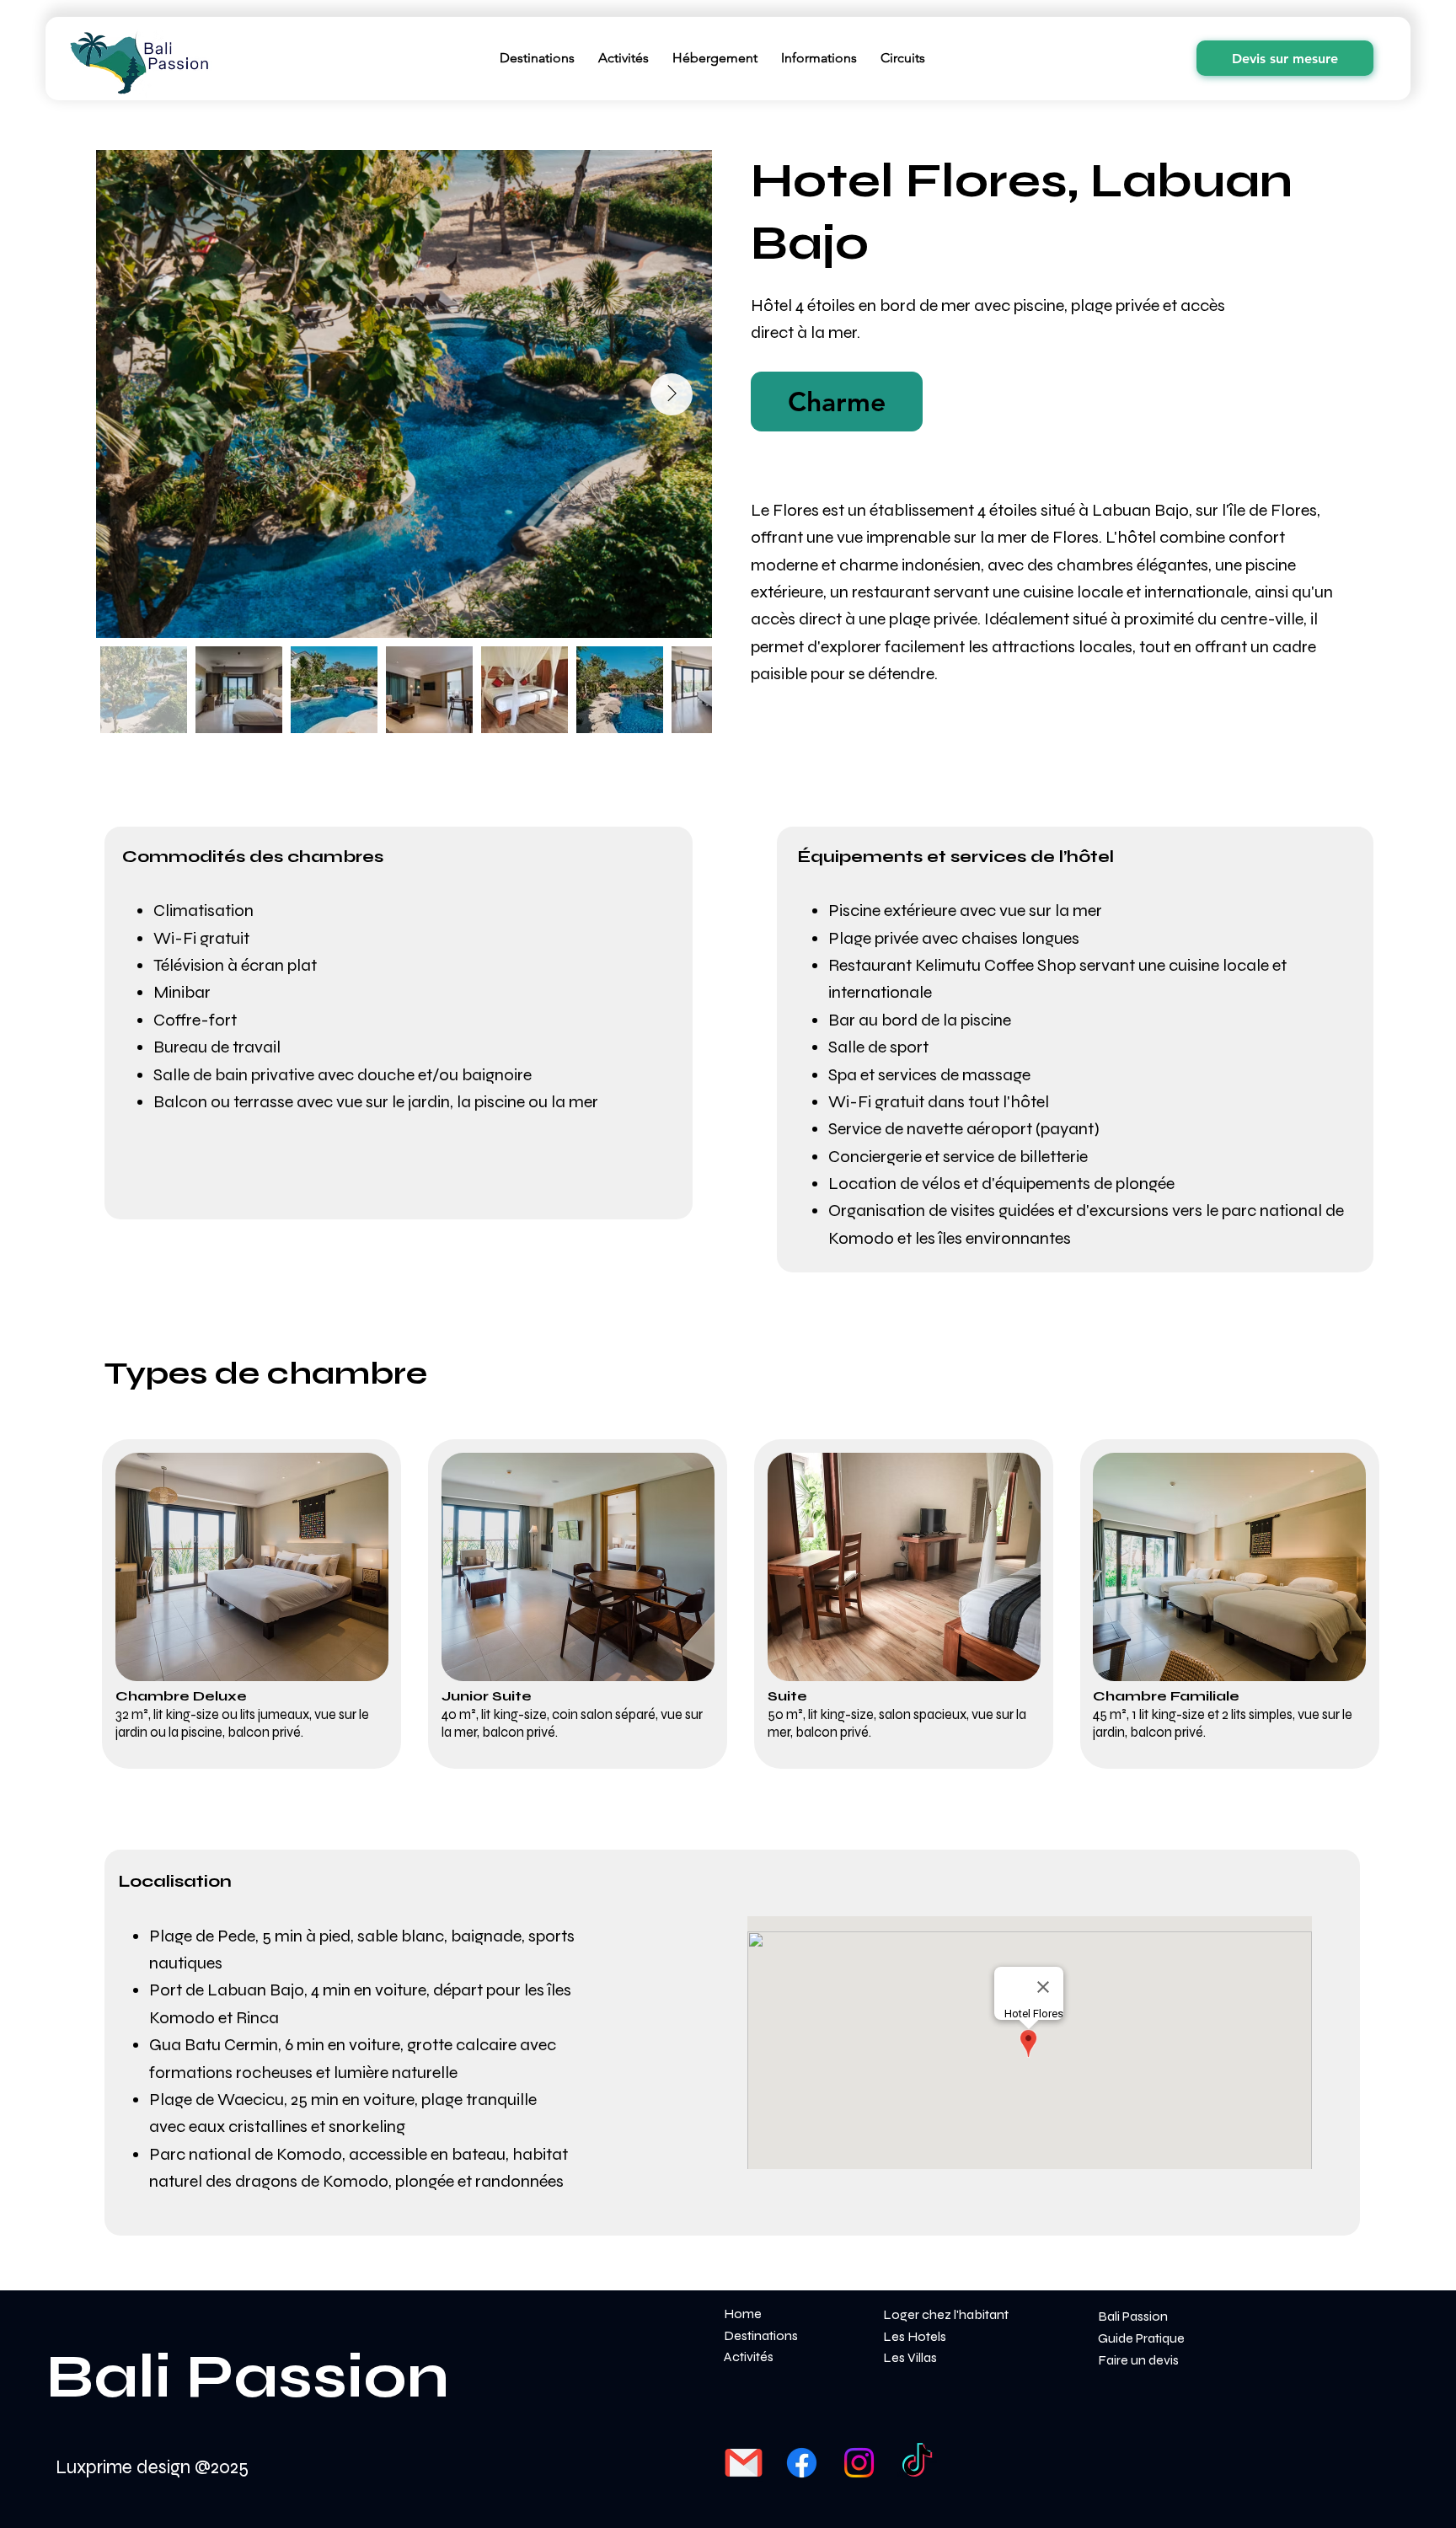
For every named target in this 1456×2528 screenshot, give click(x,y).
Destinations (761, 2335)
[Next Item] (672, 394)
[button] (837, 402)
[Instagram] (859, 2463)
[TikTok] (917, 2463)
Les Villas (910, 2357)
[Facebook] (802, 2463)
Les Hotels (915, 2336)
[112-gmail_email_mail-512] (744, 2463)
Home (743, 2314)
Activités (749, 2357)
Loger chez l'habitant (946, 2314)
